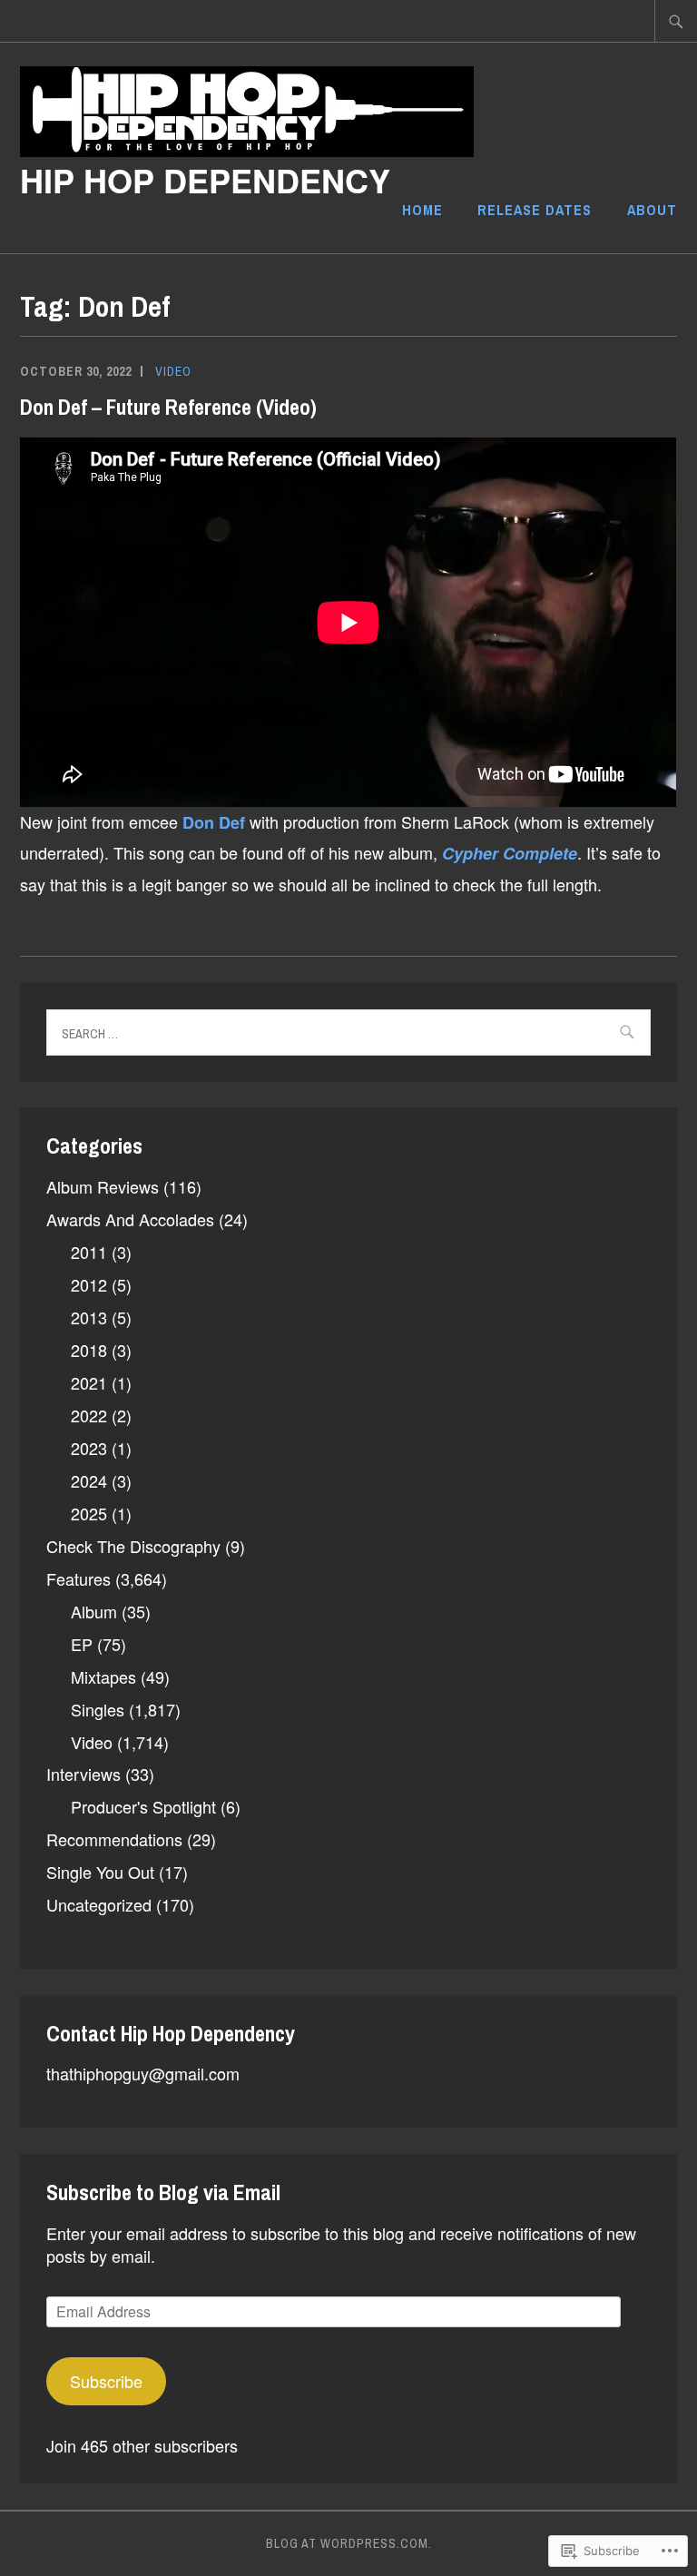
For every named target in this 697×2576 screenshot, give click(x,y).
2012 (89, 1284)
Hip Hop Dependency (205, 180)
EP (82, 1644)
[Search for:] (676, 21)
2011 (89, 1252)
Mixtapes (103, 1676)
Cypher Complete (510, 853)
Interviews (83, 1774)
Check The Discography (133, 1546)
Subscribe (106, 2381)
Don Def (214, 822)
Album (94, 1611)
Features (79, 1578)
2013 (89, 1317)
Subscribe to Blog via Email (163, 2192)
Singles (98, 1709)
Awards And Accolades (130, 1219)
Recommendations (114, 1839)
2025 (89, 1513)
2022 (89, 1415)
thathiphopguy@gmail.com (143, 2073)
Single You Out (100, 1872)
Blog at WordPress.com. (349, 2543)
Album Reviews (103, 1186)
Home (422, 210)
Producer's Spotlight (143, 1806)
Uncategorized (99, 1904)
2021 (89, 1382)
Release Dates (535, 210)
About (652, 210)
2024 (89, 1480)
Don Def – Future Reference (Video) (168, 407)
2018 (89, 1350)
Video (173, 371)
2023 (89, 1448)
